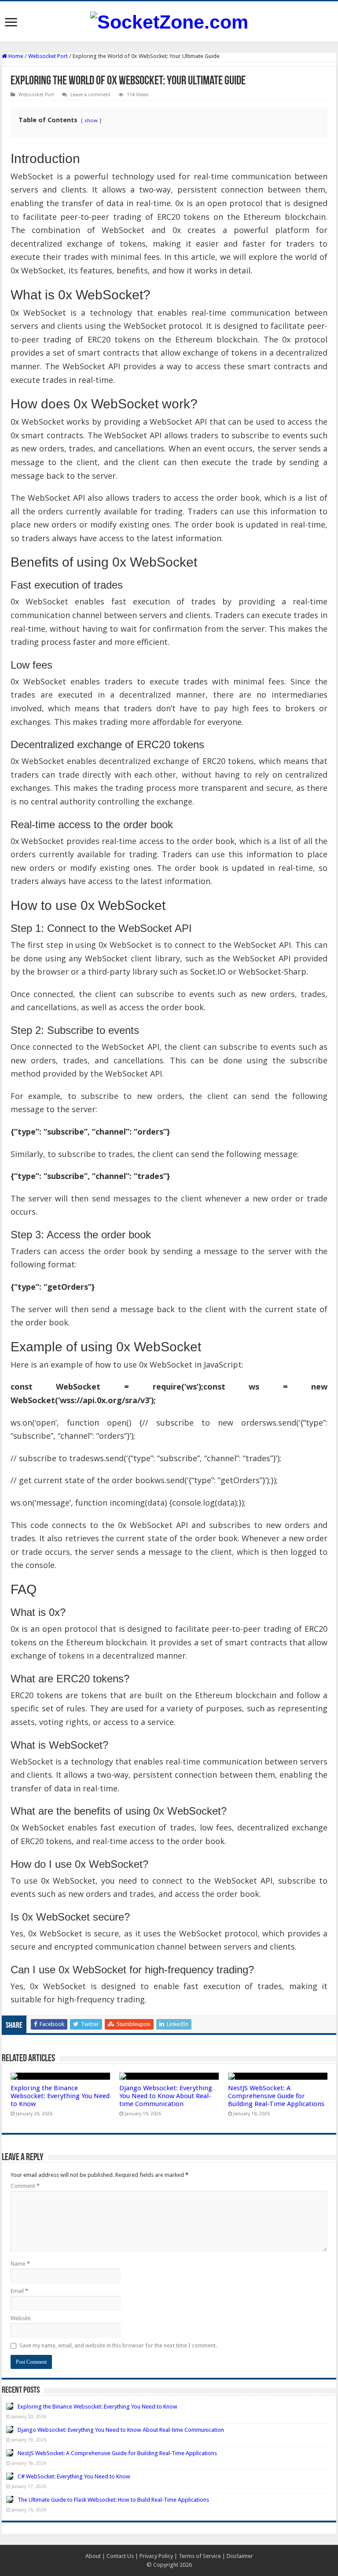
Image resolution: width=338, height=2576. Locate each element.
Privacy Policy (156, 2556)
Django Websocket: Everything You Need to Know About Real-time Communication (166, 2096)
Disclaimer (240, 2556)
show (91, 120)
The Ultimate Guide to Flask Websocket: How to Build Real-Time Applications (113, 2500)
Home (15, 56)
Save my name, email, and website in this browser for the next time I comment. (118, 2345)
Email (19, 2291)
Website (21, 2318)
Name (20, 2264)
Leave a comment (90, 95)
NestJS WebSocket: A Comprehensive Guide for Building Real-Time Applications (276, 2096)
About (93, 2556)
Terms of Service (200, 2556)
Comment (25, 2186)
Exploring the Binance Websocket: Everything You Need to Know (60, 2096)
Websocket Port (48, 56)
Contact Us (120, 2556)
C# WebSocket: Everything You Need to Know (74, 2476)
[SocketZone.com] (169, 21)
